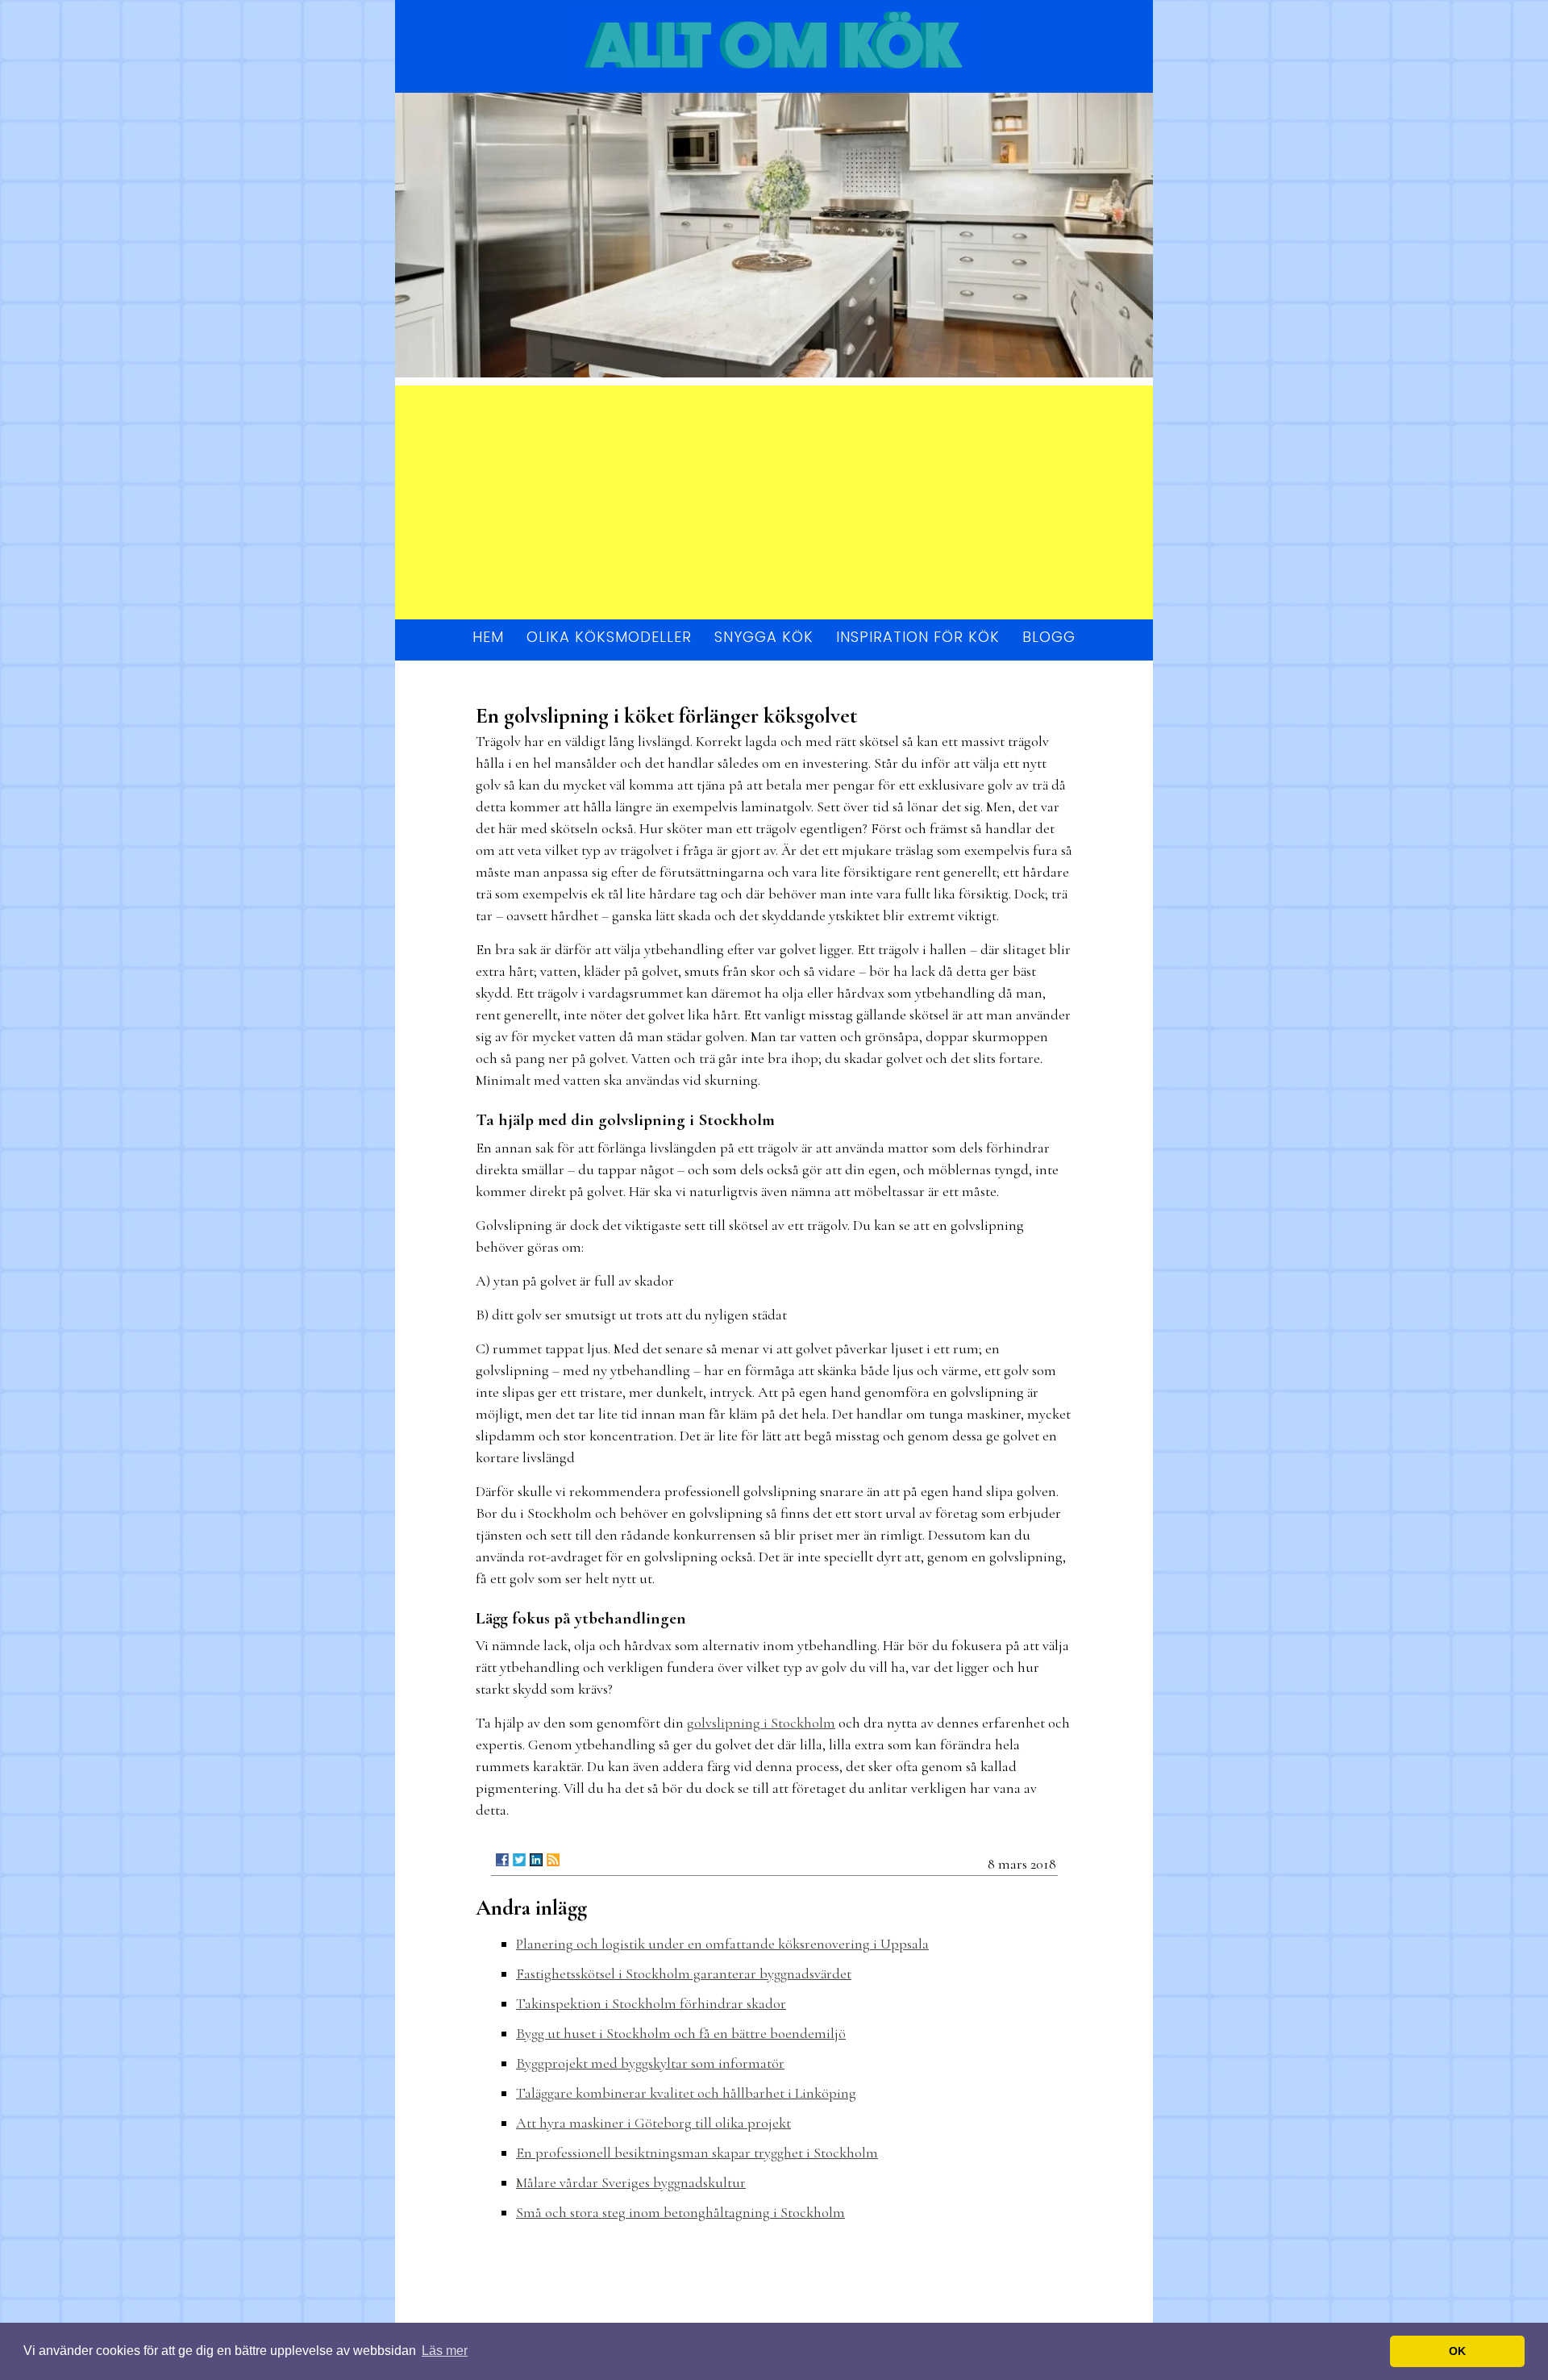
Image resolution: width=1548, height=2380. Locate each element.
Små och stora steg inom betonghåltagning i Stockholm (680, 2212)
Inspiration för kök (918, 637)
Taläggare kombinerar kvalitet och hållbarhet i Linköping (686, 2093)
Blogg (1049, 637)
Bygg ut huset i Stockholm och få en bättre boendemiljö (681, 2033)
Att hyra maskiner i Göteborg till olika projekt (653, 2123)
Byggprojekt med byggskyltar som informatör (650, 2063)
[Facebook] (502, 1860)
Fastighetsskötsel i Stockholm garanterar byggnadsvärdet (684, 1974)
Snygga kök (764, 637)
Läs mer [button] (445, 2351)
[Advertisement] (774, 498)
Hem (488, 637)
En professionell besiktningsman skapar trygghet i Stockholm (697, 2153)
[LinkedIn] (536, 1860)
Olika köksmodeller (609, 637)
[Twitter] (519, 1860)
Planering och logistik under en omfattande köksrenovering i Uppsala (722, 1944)
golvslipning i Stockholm (761, 1723)
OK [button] (1457, 2351)
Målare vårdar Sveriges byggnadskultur (631, 2182)
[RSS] (553, 1860)
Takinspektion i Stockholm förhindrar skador (651, 2003)
